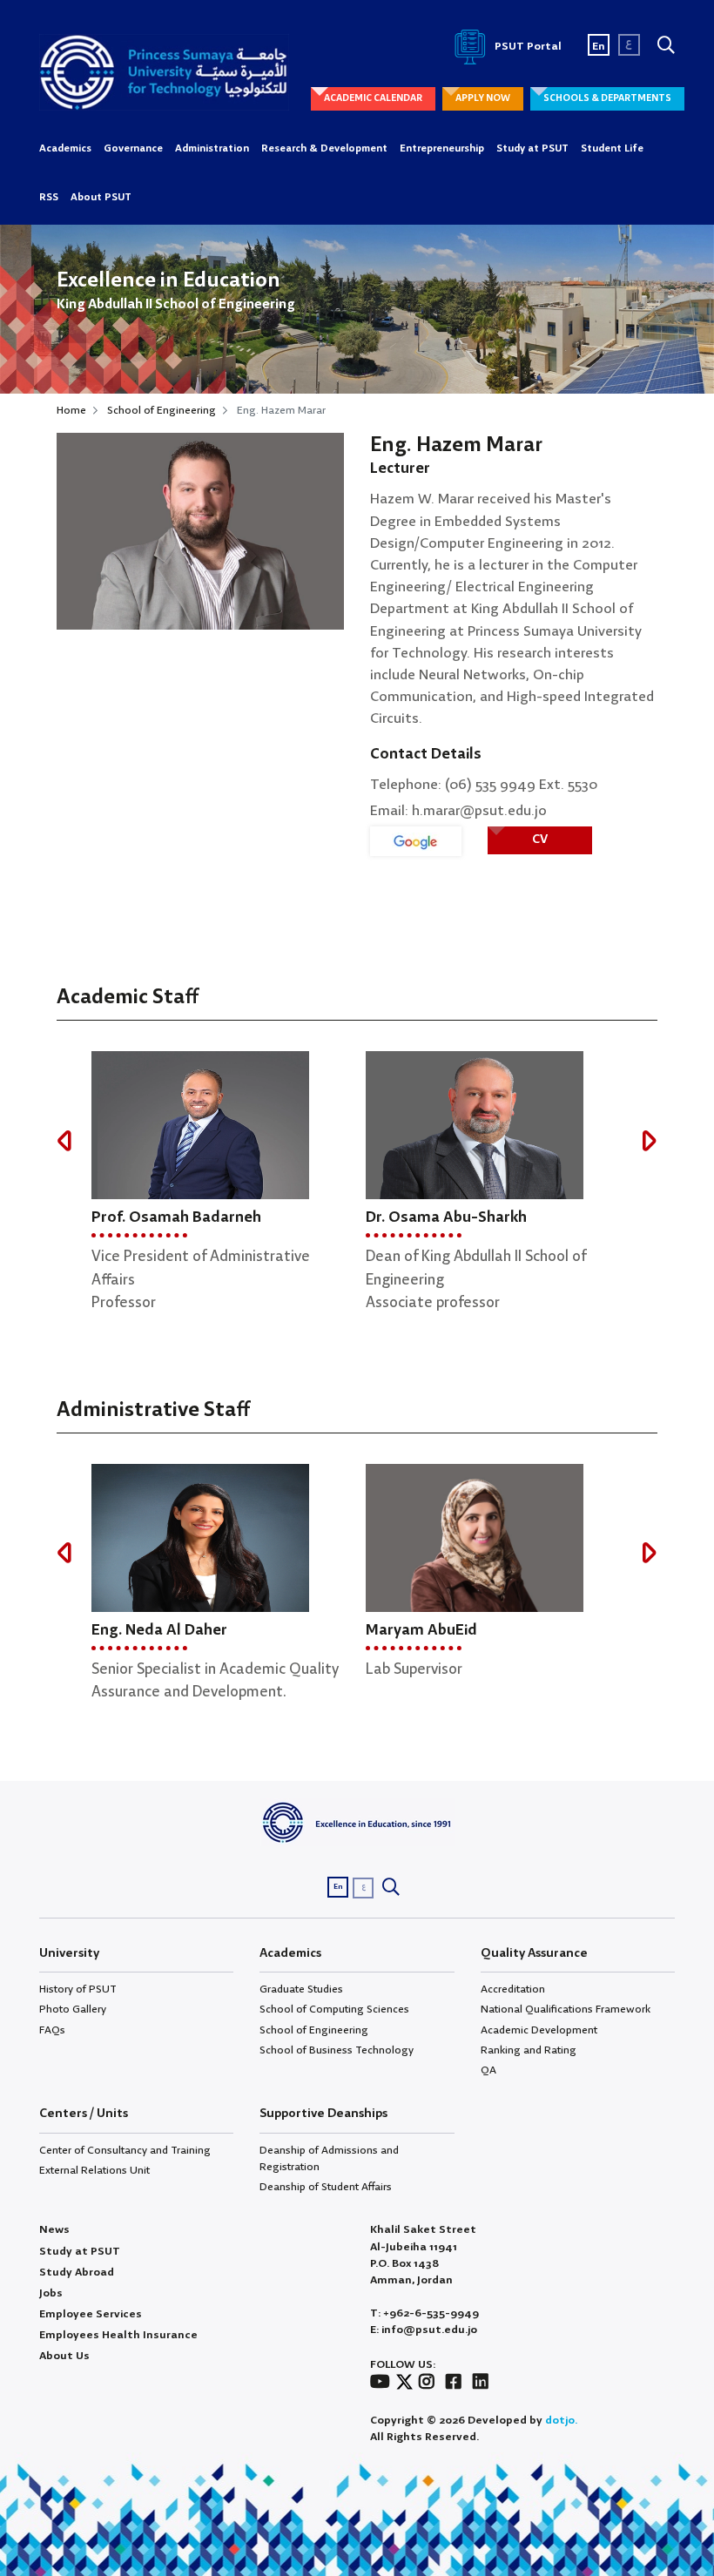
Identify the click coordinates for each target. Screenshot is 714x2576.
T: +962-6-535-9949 (424, 2313)
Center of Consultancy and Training (125, 2151)
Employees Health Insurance (118, 2335)
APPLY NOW (483, 98)
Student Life (612, 149)
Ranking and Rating (529, 2050)
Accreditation (513, 1989)
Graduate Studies (301, 1989)
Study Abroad (77, 2273)
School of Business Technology (337, 2050)
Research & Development (324, 149)
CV (540, 840)
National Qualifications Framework (566, 2010)
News (54, 2230)
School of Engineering (162, 411)
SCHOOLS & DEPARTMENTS (607, 98)
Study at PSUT (532, 149)
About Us (64, 2356)
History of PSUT (78, 1989)
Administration (212, 149)
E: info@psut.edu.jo (424, 2330)
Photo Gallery (73, 2010)
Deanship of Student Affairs (326, 2187)
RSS (49, 198)
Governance (133, 149)
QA (488, 2070)
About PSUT (101, 198)
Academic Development (539, 2030)
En (599, 47)
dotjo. (561, 2421)
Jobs (51, 2293)
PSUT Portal (527, 47)
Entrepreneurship (442, 149)
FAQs (52, 2030)
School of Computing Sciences (334, 2010)
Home (71, 411)
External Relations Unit (94, 2171)
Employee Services (91, 2314)
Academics (65, 149)
